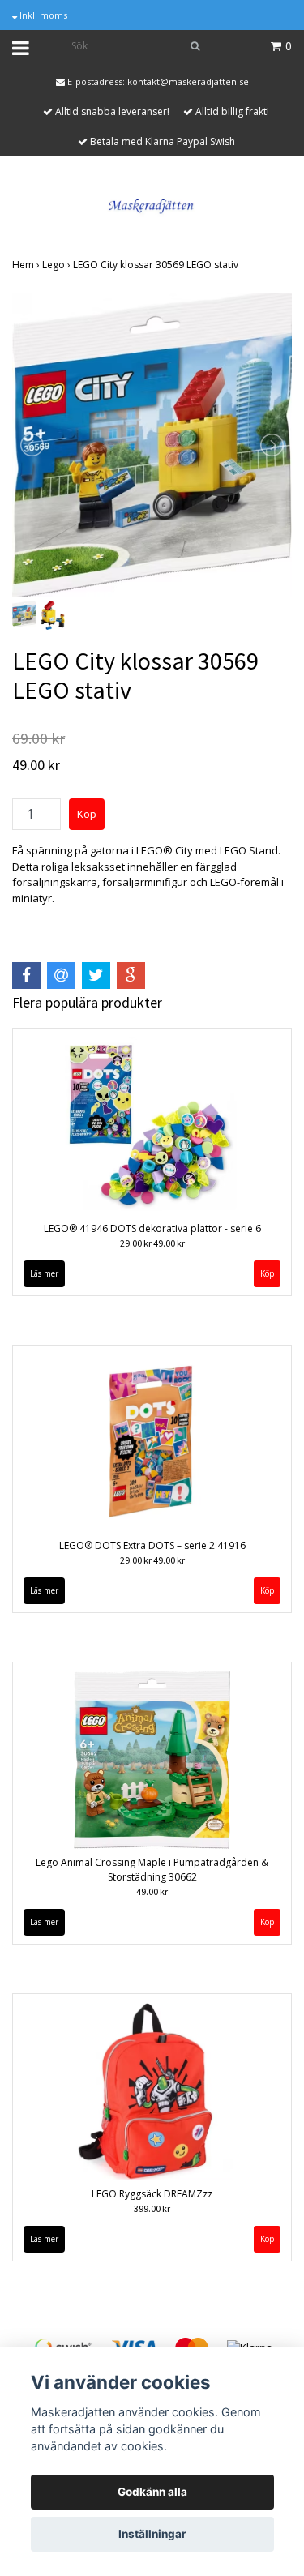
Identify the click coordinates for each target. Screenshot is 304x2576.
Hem (27, 265)
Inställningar (152, 2534)
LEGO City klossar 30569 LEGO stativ (157, 265)
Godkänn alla (152, 2492)
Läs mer (44, 1273)
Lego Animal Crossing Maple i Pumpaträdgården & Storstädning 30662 (152, 1870)
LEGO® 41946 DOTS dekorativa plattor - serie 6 (152, 1228)
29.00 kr (152, 1243)
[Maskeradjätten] (152, 203)
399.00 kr (152, 2208)
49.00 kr (152, 1891)
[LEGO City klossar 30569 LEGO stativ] (152, 445)
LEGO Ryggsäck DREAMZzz (152, 2194)
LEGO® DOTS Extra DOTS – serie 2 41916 (152, 1545)
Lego (58, 265)
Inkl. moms (42, 15)
